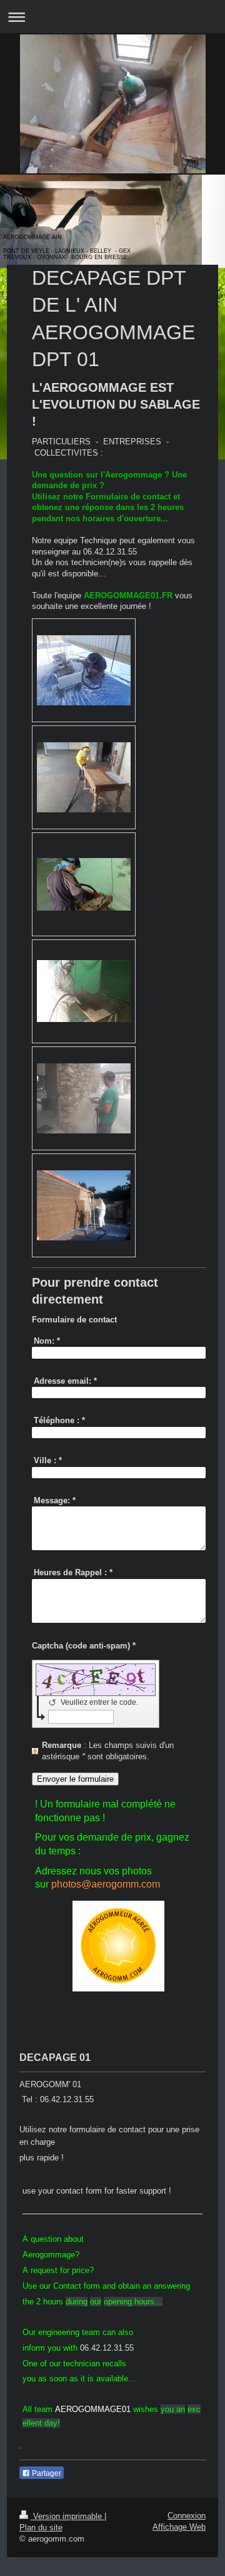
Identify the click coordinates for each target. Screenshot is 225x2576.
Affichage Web (179, 2527)
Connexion (187, 2516)
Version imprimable (67, 2516)
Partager (46, 2473)
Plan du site (41, 2527)
